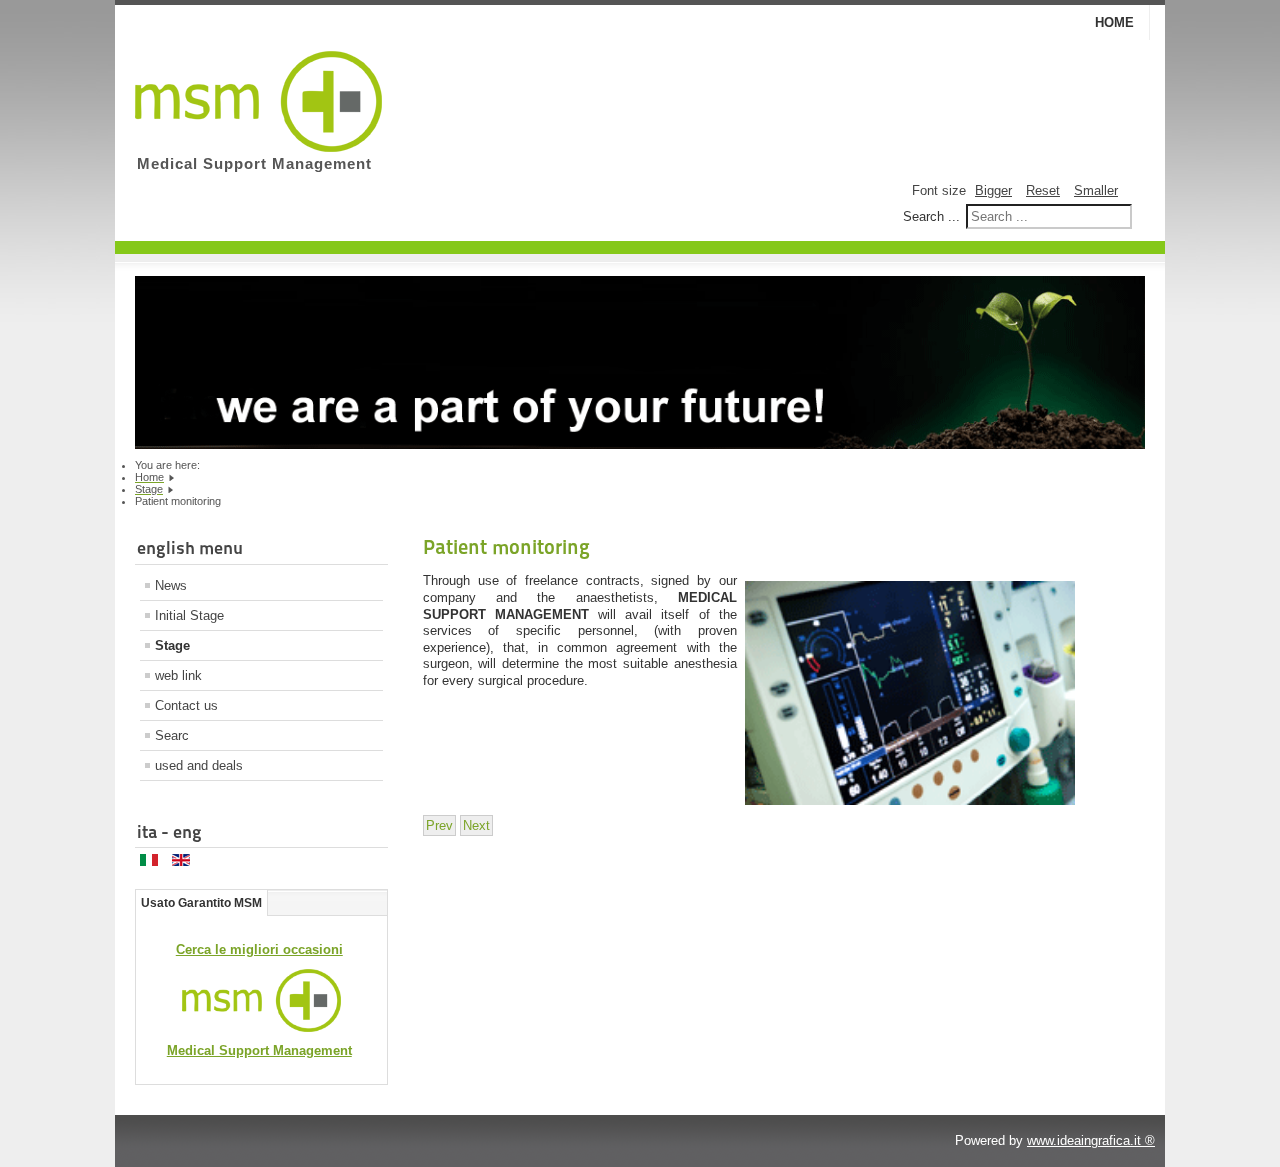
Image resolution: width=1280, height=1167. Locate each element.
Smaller (1096, 190)
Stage (172, 645)
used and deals (199, 765)
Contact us (186, 705)
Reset (1043, 190)
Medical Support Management (259, 1050)
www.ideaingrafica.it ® (1091, 1140)
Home (1114, 22)
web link (178, 675)
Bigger (993, 190)
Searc (172, 735)
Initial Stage (189, 615)
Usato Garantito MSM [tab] (201, 903)
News (171, 585)
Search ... (931, 216)
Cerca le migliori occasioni (259, 949)
